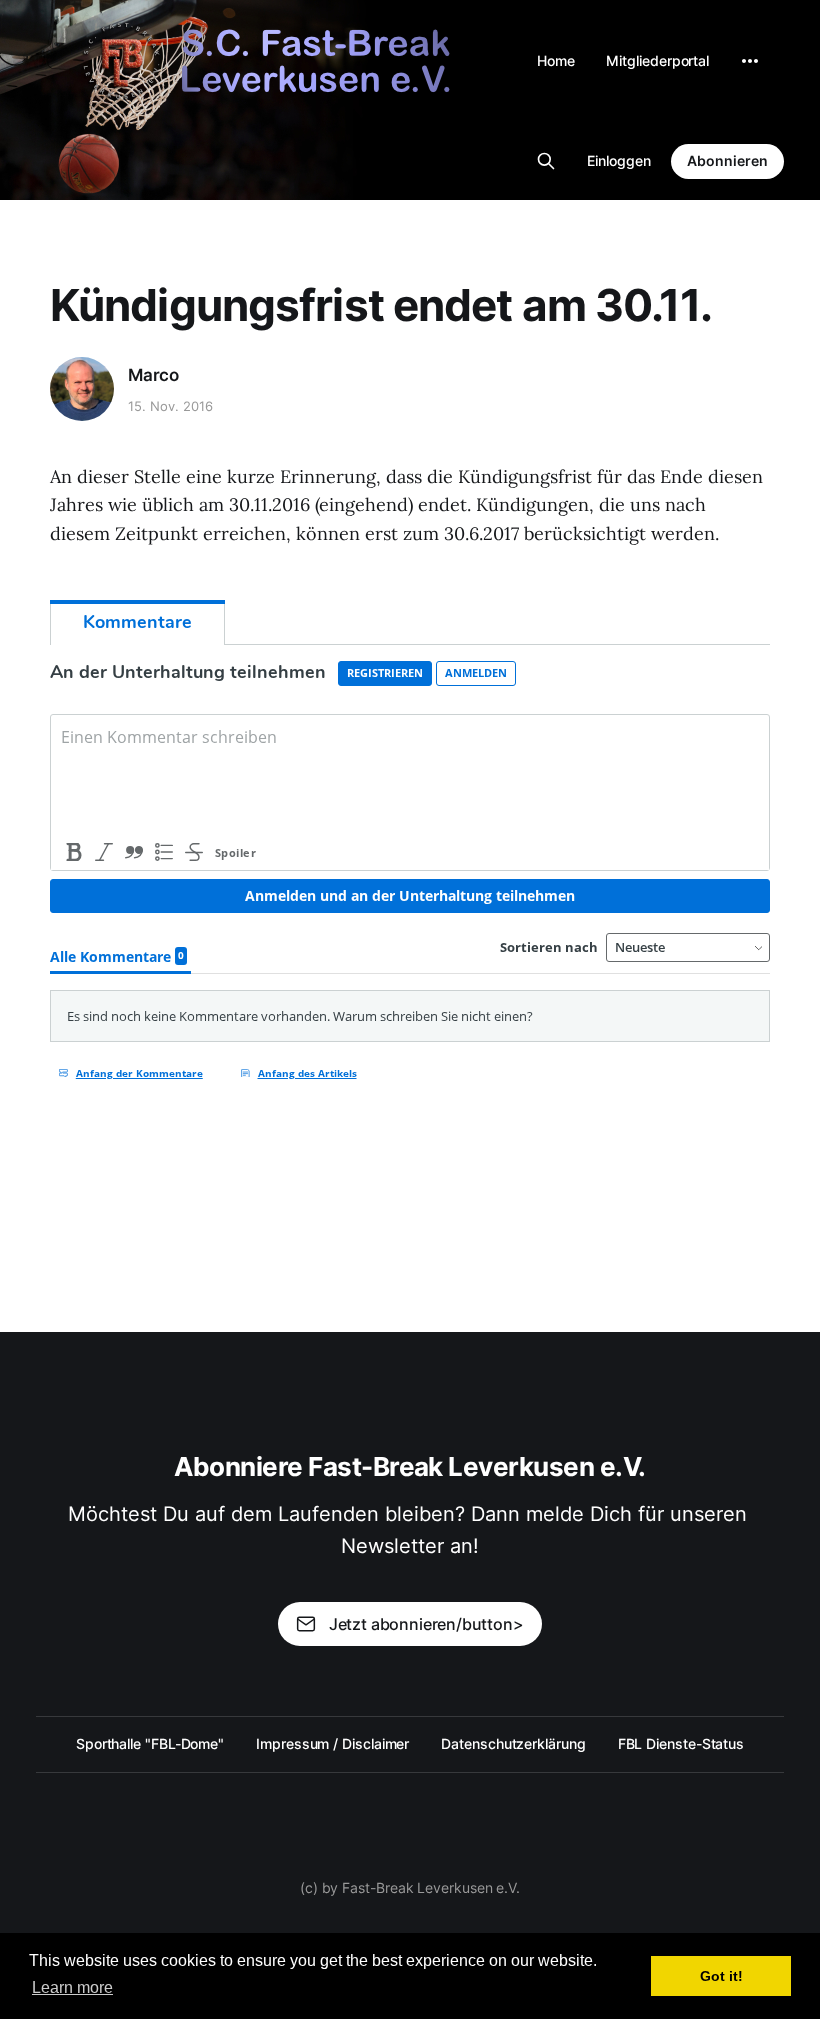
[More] (750, 61)
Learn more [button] (72, 1987)
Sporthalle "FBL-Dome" (150, 1743)
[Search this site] (546, 161)
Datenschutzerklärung (513, 1743)
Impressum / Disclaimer (332, 1743)
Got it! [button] (721, 1976)
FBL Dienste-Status (681, 1743)
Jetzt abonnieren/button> (426, 1624)
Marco (153, 375)
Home (556, 60)
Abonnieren (727, 160)
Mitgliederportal (657, 60)
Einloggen (619, 160)
